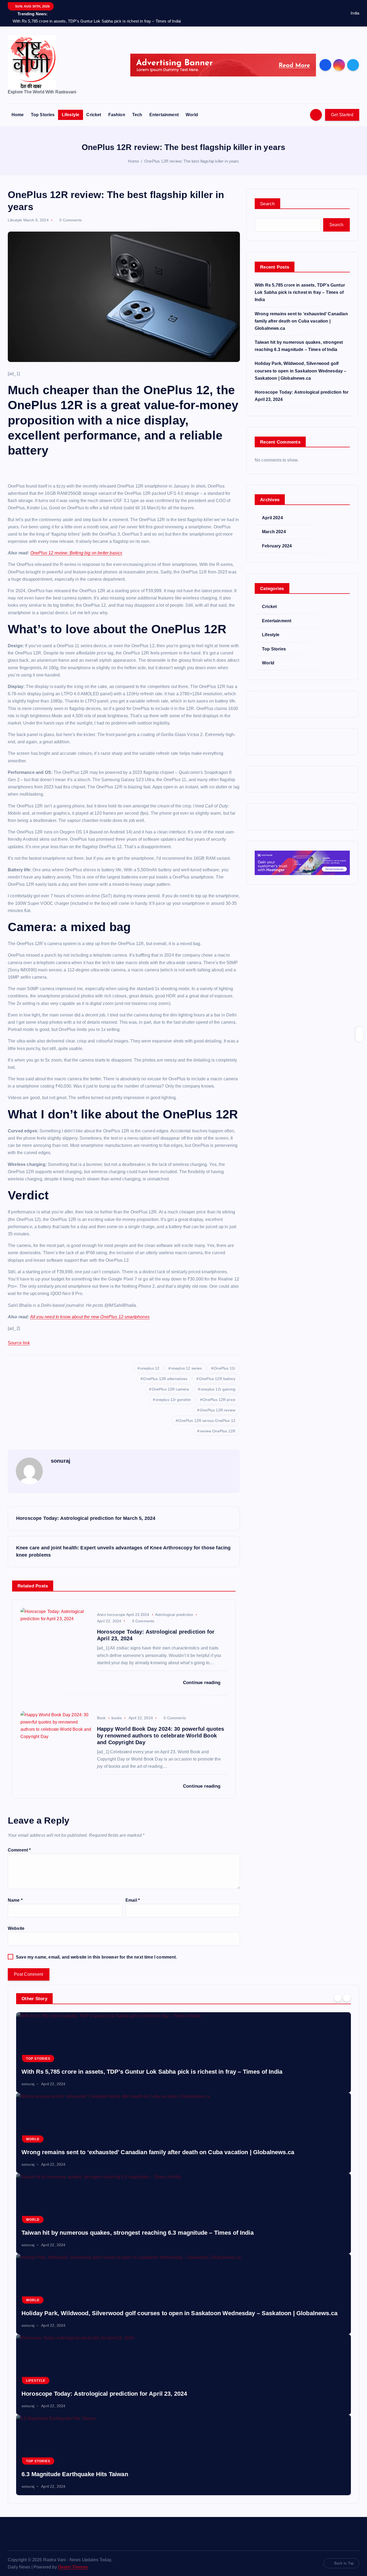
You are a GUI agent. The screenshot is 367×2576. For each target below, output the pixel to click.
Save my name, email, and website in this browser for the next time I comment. (96, 1957)
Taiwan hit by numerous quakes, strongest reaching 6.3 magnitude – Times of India (138, 2233)
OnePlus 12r (224, 1368)
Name (15, 1900)
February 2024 (277, 546)
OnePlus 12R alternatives (165, 1379)
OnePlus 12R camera (170, 1389)
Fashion (117, 115)
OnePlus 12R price (219, 1400)
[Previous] (338, 1998)
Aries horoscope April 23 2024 (123, 1615)
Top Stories (43, 115)
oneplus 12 (150, 1368)
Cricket (94, 115)
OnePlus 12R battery (217, 1379)
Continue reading (202, 1683)
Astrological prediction (174, 1615)
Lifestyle (71, 115)
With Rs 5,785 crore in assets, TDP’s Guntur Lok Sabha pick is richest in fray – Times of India (300, 292)
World (192, 115)
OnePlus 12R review (218, 1410)
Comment (19, 1850)
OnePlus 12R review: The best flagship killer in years (192, 161)
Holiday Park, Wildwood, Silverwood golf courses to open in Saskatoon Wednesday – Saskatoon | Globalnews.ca (301, 371)
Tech (137, 115)
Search (267, 204)
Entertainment (164, 115)
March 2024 (274, 532)
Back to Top (344, 2563)
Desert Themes (73, 2567)
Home (18, 115)
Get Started (342, 115)
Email (133, 1900)
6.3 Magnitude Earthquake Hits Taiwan (75, 2474)
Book (101, 1718)
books (117, 1718)
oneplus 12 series (187, 1368)
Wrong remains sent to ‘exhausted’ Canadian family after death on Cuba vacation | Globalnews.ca (301, 321)
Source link (19, 1343)
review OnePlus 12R (218, 1431)
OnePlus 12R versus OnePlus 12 (207, 1421)
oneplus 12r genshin (173, 1400)
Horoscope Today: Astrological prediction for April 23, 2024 (104, 2394)
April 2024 (272, 518)
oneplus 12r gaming (218, 1389)
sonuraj (61, 1461)
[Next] (347, 1998)
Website (16, 1928)
